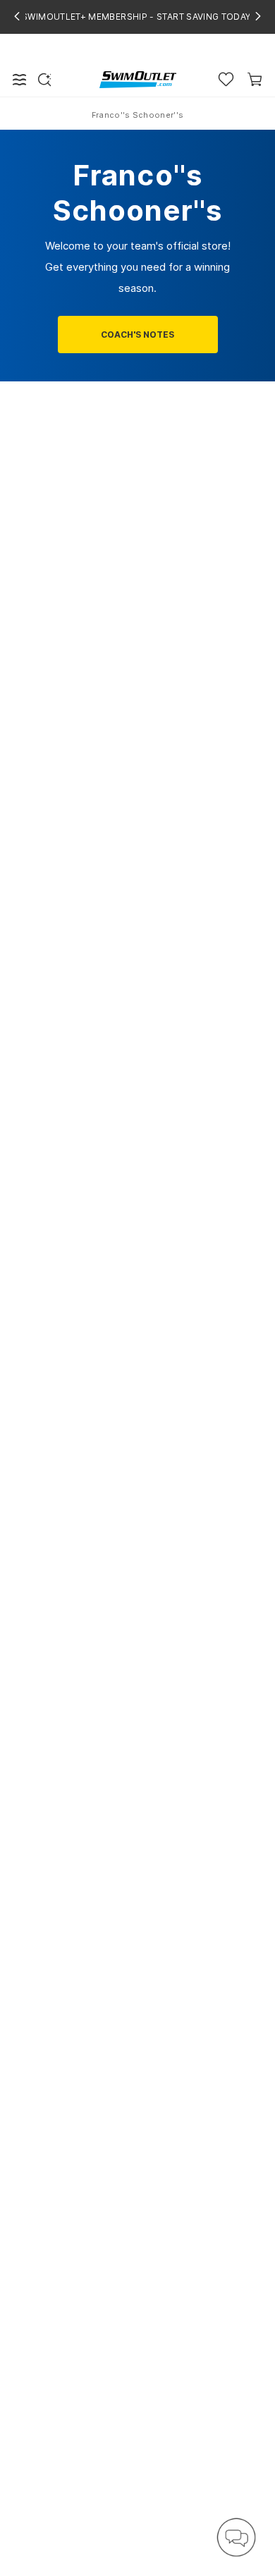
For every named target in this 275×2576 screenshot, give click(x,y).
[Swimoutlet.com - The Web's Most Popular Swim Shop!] (138, 79)
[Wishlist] (226, 79)
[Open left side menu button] (20, 80)
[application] (236, 2537)
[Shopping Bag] (255, 79)
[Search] (44, 80)
